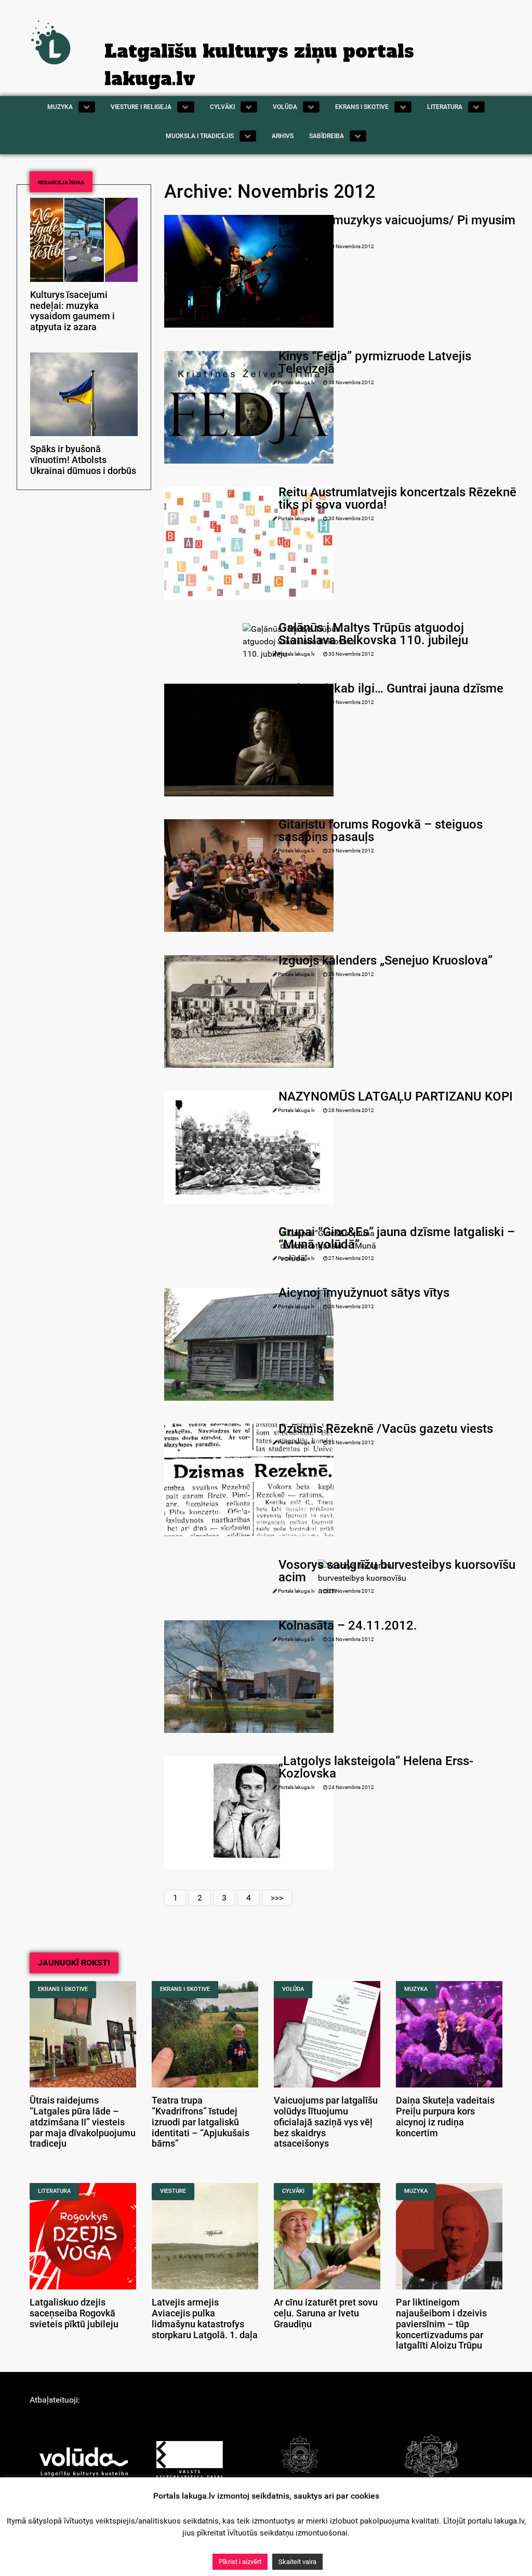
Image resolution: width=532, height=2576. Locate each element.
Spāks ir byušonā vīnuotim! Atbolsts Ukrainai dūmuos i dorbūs (83, 460)
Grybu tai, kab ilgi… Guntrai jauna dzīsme (391, 688)
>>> (277, 1898)
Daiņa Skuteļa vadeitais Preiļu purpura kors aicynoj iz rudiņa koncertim (445, 2117)
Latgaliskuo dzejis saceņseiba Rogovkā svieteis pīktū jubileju (74, 2313)
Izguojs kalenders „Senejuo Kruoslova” (385, 960)
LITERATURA (54, 2191)
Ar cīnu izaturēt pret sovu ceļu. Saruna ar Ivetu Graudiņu (326, 2313)
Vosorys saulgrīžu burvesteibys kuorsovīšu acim (397, 1571)
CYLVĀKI (293, 2191)
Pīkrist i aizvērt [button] (240, 2562)
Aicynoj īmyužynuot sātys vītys (364, 1293)
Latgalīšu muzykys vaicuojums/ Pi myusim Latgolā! (397, 226)
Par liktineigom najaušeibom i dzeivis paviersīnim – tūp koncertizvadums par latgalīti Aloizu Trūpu (441, 2324)
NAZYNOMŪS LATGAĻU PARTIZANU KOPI (396, 1096)
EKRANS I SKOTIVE (63, 1989)
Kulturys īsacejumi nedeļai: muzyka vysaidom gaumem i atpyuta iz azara (72, 311)
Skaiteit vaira (297, 2562)
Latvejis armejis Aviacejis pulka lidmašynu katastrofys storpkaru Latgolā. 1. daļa (205, 2319)
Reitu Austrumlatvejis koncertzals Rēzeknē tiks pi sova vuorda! (397, 498)
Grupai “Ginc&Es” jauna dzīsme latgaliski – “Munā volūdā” (397, 1238)
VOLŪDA (293, 1989)
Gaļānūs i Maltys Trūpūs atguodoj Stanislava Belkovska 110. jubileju (373, 634)
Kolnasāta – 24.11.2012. (348, 1625)
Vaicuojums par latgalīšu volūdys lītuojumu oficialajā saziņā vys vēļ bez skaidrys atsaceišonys (326, 2122)
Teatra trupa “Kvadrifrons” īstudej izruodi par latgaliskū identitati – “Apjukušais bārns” (201, 2122)
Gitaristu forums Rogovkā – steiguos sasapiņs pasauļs (381, 831)
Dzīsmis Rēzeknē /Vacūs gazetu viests (386, 1429)
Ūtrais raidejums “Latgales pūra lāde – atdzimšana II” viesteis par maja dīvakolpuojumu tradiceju (83, 2122)
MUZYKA (416, 1989)
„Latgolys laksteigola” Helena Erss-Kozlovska (376, 1767)
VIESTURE (173, 2191)
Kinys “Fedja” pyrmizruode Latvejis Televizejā (375, 362)
